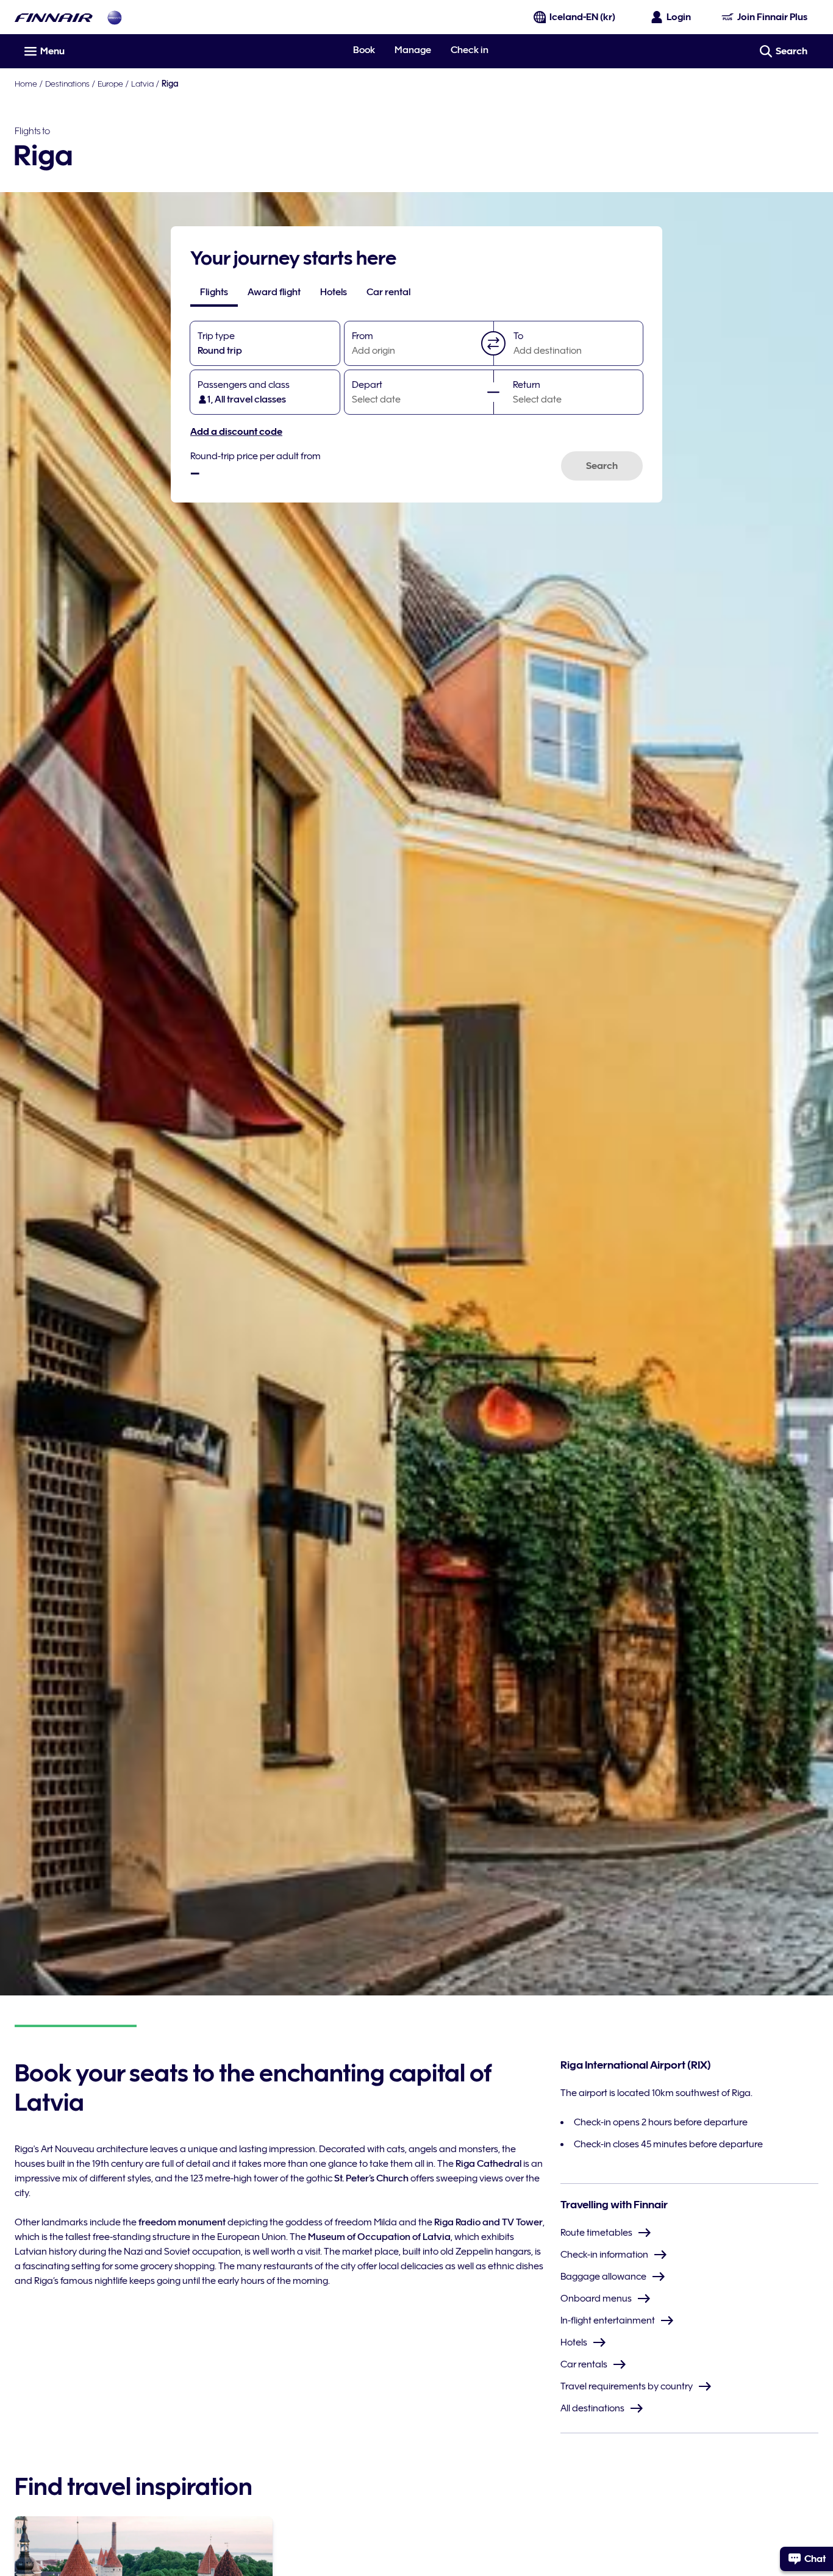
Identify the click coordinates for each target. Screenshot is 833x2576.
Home (26, 84)
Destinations (67, 84)
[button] (493, 343)
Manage (413, 50)
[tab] (214, 292)
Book (364, 50)
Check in (470, 50)
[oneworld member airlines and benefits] (115, 17)
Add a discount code (236, 432)
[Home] (54, 17)
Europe (110, 84)
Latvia (142, 84)
